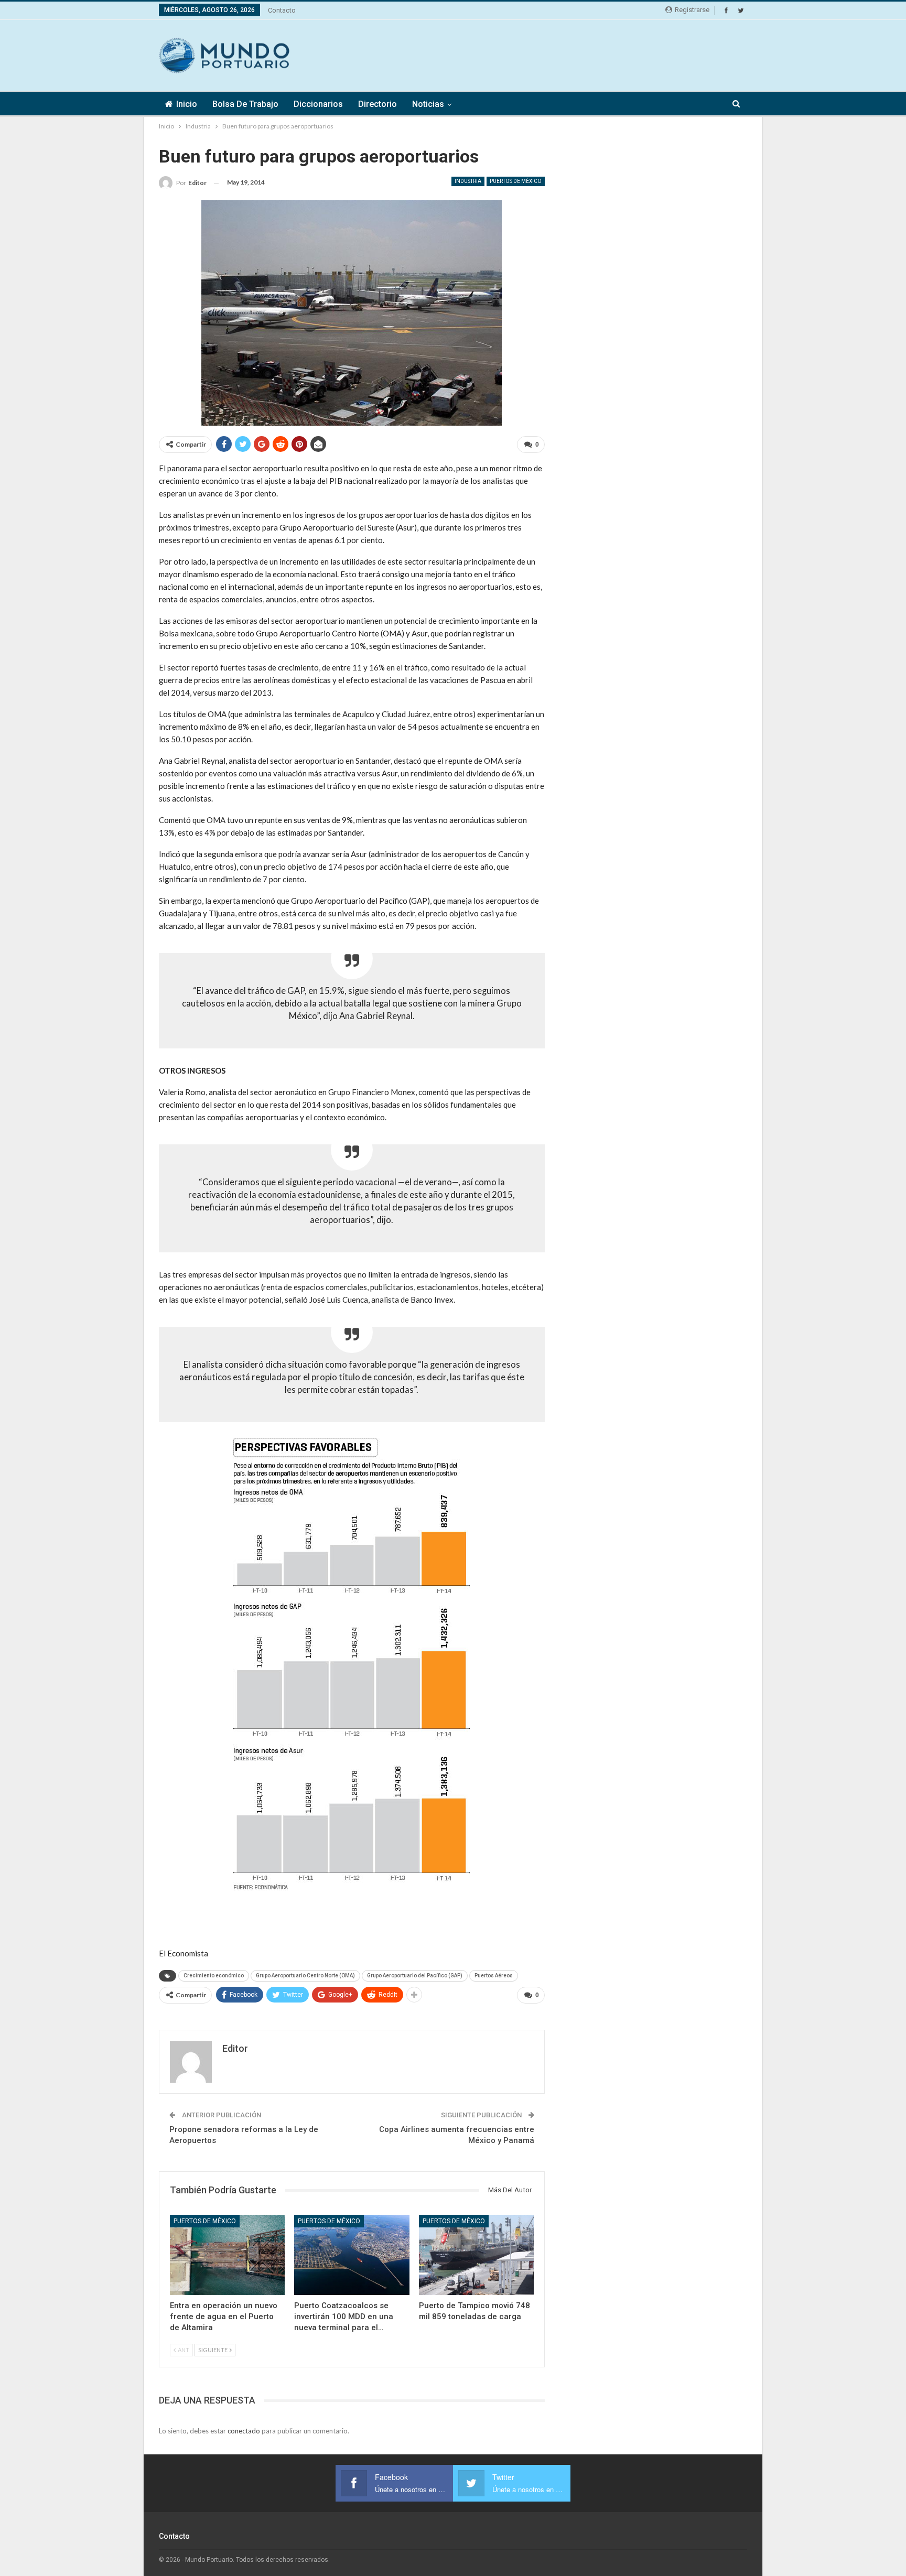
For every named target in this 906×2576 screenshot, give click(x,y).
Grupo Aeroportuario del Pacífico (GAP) (415, 1976)
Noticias (428, 104)
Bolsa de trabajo (245, 104)
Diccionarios (318, 104)
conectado (244, 2431)
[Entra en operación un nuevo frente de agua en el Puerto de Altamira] (227, 2255)
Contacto (282, 10)
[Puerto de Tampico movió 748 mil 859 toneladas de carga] (476, 2255)
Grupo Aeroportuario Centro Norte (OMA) (305, 1976)
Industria (468, 181)
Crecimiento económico (214, 1976)
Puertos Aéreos (494, 1976)
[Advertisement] (556, 54)
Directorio (377, 104)
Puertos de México (516, 181)
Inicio (187, 104)
